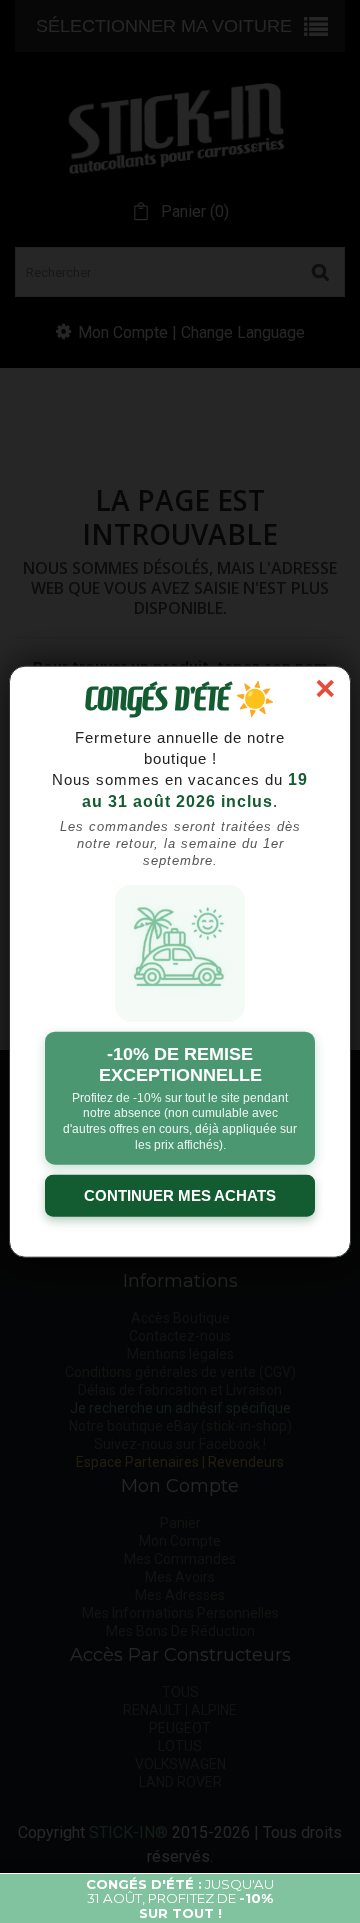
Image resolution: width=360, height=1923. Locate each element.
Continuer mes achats (180, 1195)
